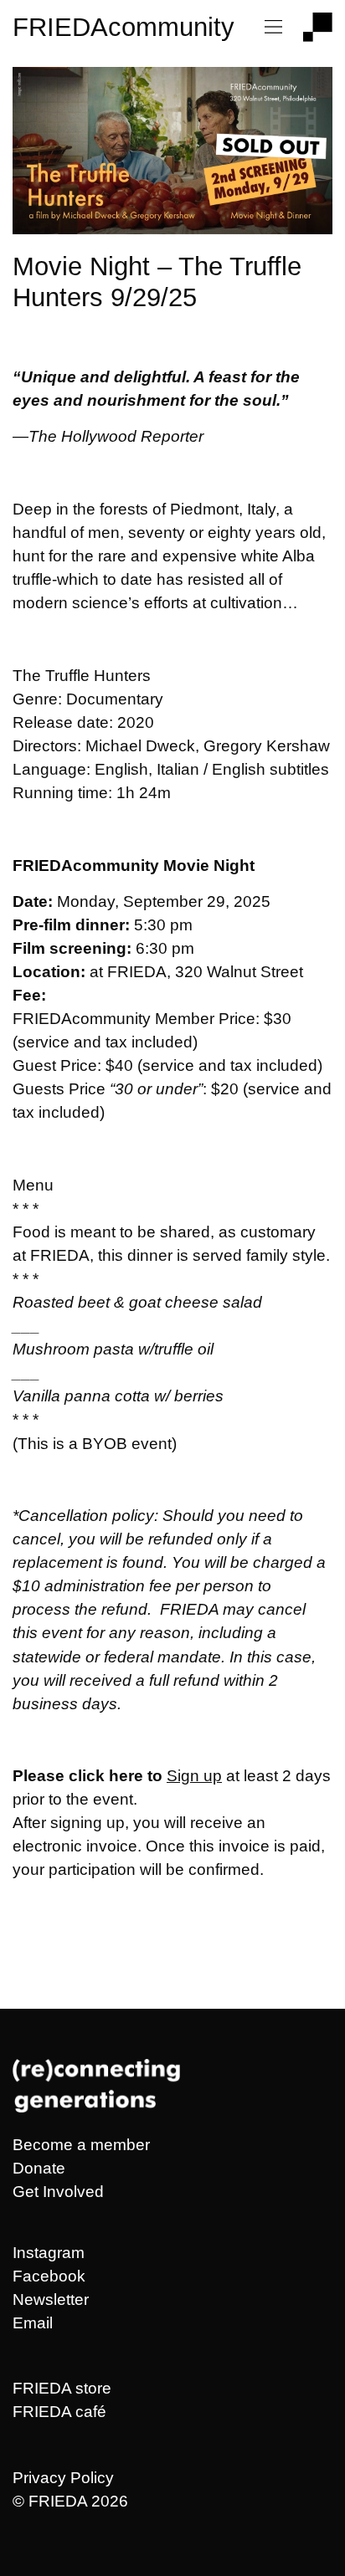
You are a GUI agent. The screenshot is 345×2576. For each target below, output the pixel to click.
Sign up (194, 1776)
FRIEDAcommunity (124, 27)
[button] (274, 28)
